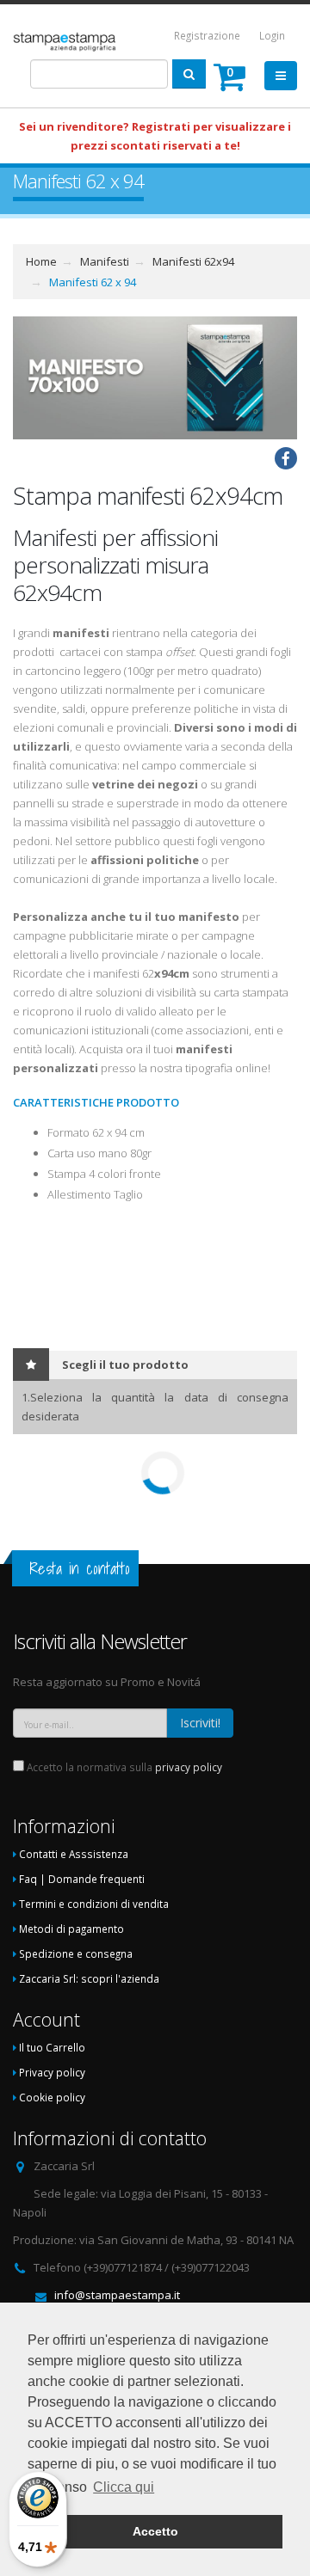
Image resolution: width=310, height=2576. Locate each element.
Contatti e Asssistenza (74, 1854)
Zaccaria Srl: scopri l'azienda (89, 1978)
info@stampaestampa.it (117, 2295)
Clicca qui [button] (124, 2487)
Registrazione (207, 35)
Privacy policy (52, 2072)
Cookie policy (52, 2097)
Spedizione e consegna (76, 1953)
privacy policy (189, 1767)
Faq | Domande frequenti (82, 1879)
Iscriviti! (200, 1723)
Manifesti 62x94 (193, 261)
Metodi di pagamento (71, 1929)
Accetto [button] (155, 2531)
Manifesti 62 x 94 (93, 282)
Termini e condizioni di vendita (94, 1904)
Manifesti (105, 261)
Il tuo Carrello (52, 2047)
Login (272, 35)
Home (41, 261)
